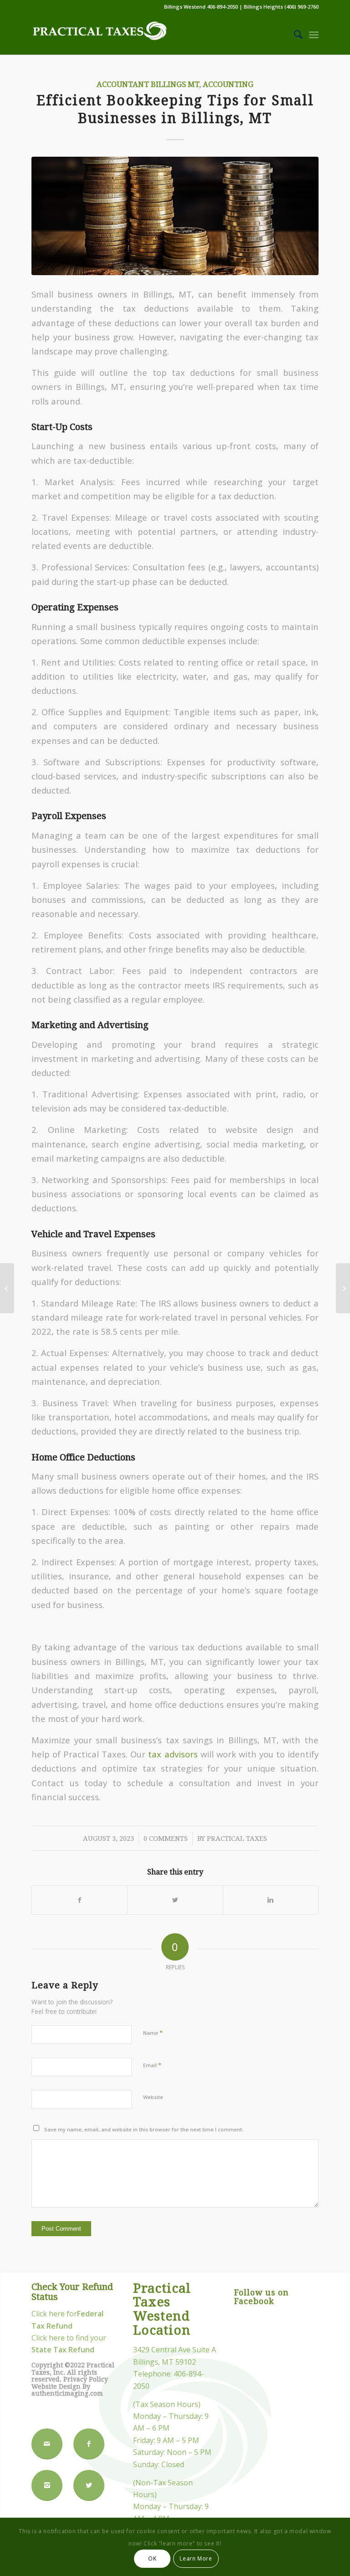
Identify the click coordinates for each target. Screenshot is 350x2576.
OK (152, 2558)
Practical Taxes (237, 1839)
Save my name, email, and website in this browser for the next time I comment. (144, 2129)
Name (153, 2033)
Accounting (228, 85)
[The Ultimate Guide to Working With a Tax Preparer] (7, 1288)
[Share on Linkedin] (271, 1900)
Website (153, 2097)
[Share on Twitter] (175, 1900)
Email (152, 2065)
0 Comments (166, 1839)
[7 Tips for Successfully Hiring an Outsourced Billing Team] (343, 1288)
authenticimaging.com (67, 2393)
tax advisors (173, 1754)
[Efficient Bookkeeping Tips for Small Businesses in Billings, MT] (175, 216)
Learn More (196, 2558)
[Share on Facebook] (80, 1900)
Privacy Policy (86, 2379)
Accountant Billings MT (148, 85)
